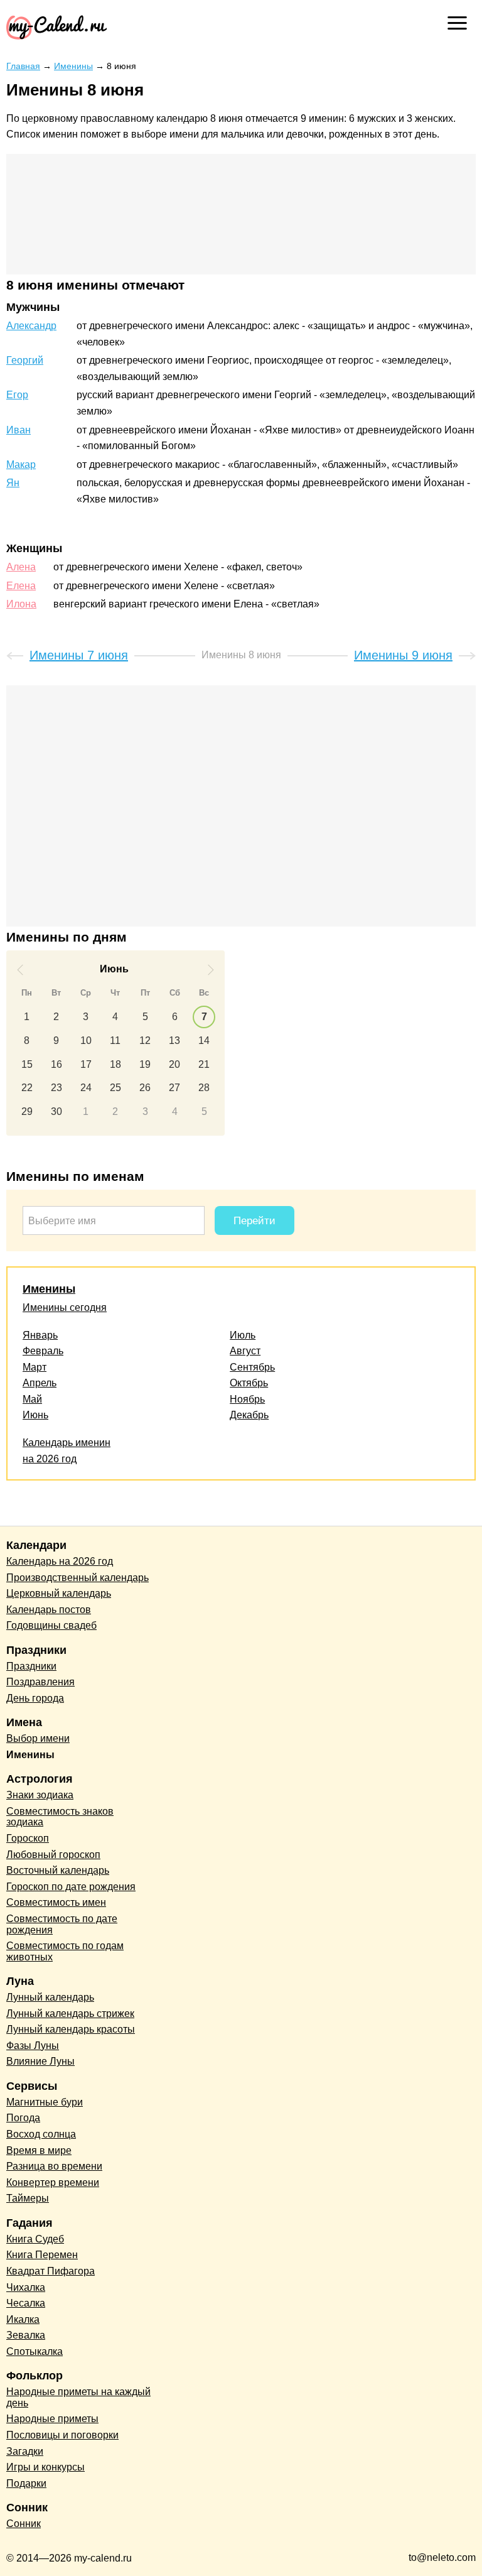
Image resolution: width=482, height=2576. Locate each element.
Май (32, 1399)
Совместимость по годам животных (65, 1951)
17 (86, 1064)
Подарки (26, 2483)
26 (145, 1088)
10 (86, 1041)
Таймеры (28, 2198)
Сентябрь (252, 1367)
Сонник (24, 2524)
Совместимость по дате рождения (62, 1924)
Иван (19, 430)
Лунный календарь (50, 1997)
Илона (21, 604)
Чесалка (26, 2303)
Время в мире (39, 2150)
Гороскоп (28, 1838)
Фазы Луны (33, 2046)
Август (245, 1351)
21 (204, 1064)
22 (27, 1088)
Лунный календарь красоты (71, 2029)
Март (35, 1367)
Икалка (23, 2319)
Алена (21, 567)
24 (86, 1088)
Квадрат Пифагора (51, 2271)
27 (174, 1088)
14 (204, 1041)
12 (145, 1041)
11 (115, 1041)
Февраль (43, 1351)
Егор (17, 395)
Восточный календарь (58, 1870)
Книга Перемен (42, 2255)
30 (56, 1111)
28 (204, 1088)
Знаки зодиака (40, 1795)
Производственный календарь (78, 1578)
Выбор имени (38, 1738)
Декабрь (249, 1415)
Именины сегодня (65, 1307)
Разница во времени (54, 2166)
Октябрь (249, 1383)
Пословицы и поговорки (62, 2435)
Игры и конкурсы (46, 2467)
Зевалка (26, 2335)
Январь (40, 1335)
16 (56, 1064)
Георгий (25, 360)
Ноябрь (247, 1399)
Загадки (25, 2451)
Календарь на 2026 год (60, 1561)
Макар (21, 465)
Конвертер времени (53, 2182)
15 (27, 1064)
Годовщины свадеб (51, 1625)
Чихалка (26, 2287)
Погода (23, 2118)
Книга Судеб (35, 2239)
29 (27, 1111)
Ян (13, 483)
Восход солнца (41, 2134)
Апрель (40, 1383)
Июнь (35, 1415)
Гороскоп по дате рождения (71, 1887)
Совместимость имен (56, 1902)
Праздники (31, 1666)
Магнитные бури (45, 2102)
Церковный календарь (59, 1593)
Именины (49, 1289)
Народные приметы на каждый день (78, 2397)
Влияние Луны (40, 2061)
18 (115, 1064)
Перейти (254, 1221)
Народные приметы (52, 2419)
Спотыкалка (35, 2351)
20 (174, 1064)
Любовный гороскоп (53, 1855)
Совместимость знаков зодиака (60, 1817)
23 (56, 1088)
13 (174, 1041)
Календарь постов (49, 1610)
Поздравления (40, 1682)
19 (145, 1064)
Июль (243, 1335)
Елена (21, 586)
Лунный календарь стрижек (70, 2014)
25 (115, 1088)
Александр (31, 326)
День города (35, 1698)
